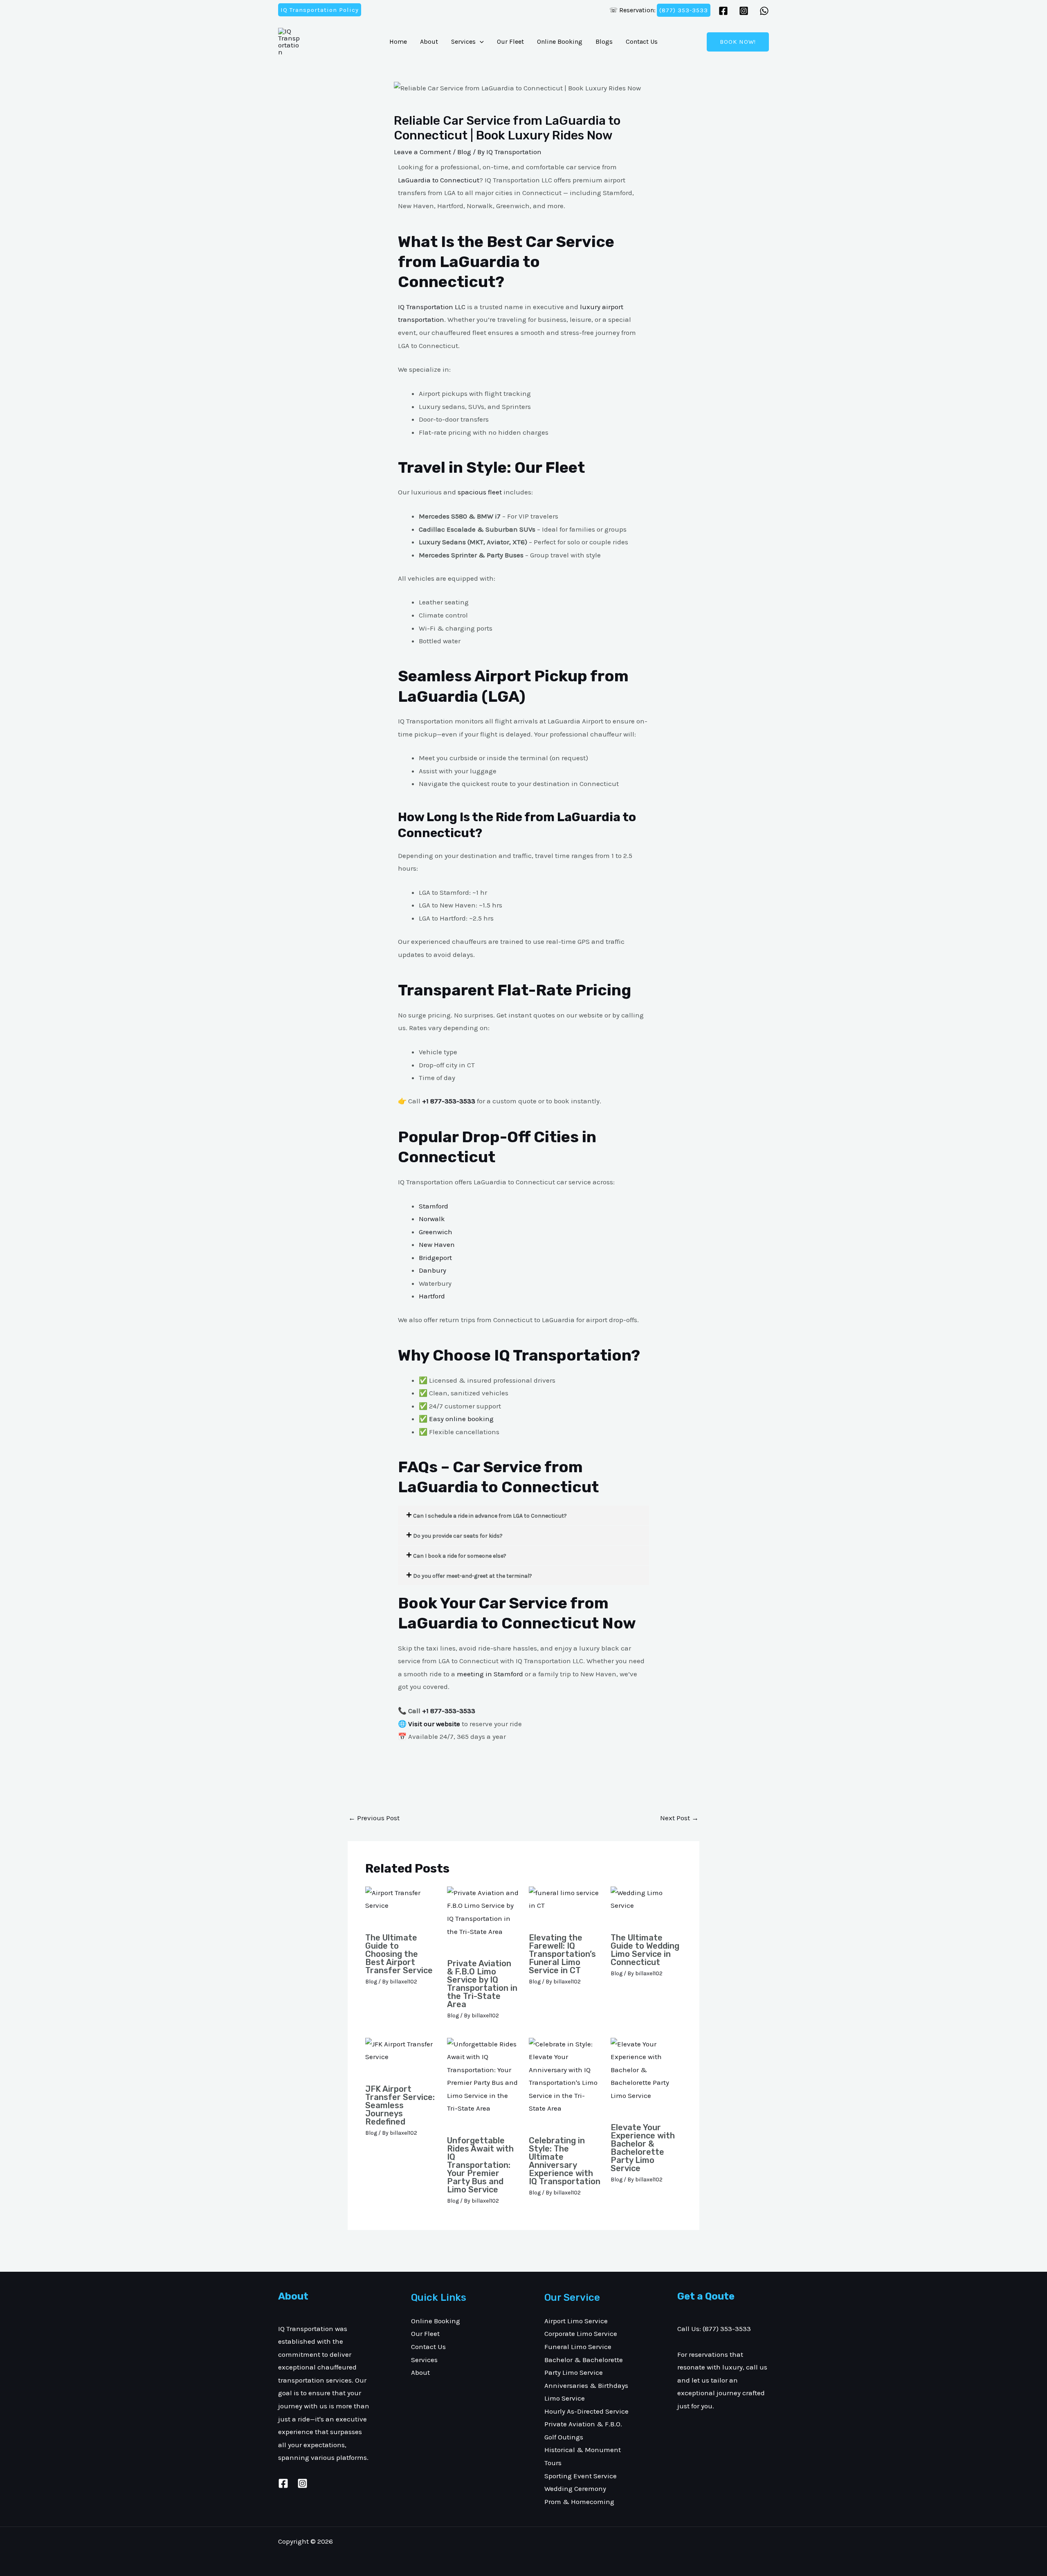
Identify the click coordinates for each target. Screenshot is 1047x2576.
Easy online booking (461, 1419)
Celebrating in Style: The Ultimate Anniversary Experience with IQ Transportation (565, 2161)
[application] (480, 42)
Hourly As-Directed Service (586, 2411)
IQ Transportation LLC (432, 307)
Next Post (679, 1818)
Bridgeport (435, 1258)
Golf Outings (564, 2437)
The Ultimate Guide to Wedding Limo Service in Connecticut (645, 1950)
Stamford (434, 1206)
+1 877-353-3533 (449, 1711)
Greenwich (436, 1232)
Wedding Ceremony (575, 2488)
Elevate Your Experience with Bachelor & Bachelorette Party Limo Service (643, 2148)
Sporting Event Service (581, 2476)
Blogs (604, 42)
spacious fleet (480, 492)
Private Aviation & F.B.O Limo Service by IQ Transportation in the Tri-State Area (482, 1984)
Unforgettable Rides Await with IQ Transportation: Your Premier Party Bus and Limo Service (480, 2165)
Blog (464, 152)
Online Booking (560, 42)
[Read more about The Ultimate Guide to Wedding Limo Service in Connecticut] (646, 1906)
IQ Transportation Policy (320, 10)
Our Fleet (510, 42)
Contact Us (642, 42)
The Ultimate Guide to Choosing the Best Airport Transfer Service (399, 1954)
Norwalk (432, 1219)
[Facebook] (723, 11)
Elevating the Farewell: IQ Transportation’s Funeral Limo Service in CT (562, 1954)
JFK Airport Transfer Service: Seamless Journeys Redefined (400, 2105)
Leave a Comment (422, 152)
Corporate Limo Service (581, 2333)
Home (398, 42)
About (429, 42)
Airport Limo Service (576, 2321)
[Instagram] (744, 11)
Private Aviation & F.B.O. (583, 2424)
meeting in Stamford (490, 1674)
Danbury (433, 1270)
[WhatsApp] (764, 11)
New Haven (437, 1244)
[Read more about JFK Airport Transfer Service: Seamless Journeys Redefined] (401, 2057)
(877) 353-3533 (684, 10)
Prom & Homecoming (579, 2502)
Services (463, 42)
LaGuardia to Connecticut (439, 180)
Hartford (432, 1296)
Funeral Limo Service (578, 2347)
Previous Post (374, 1818)
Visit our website (434, 1724)
